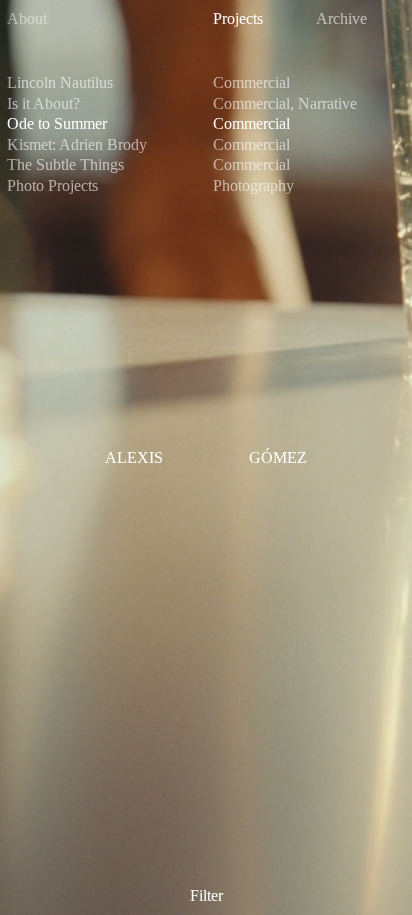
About (27, 18)
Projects (238, 18)
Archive (341, 18)
